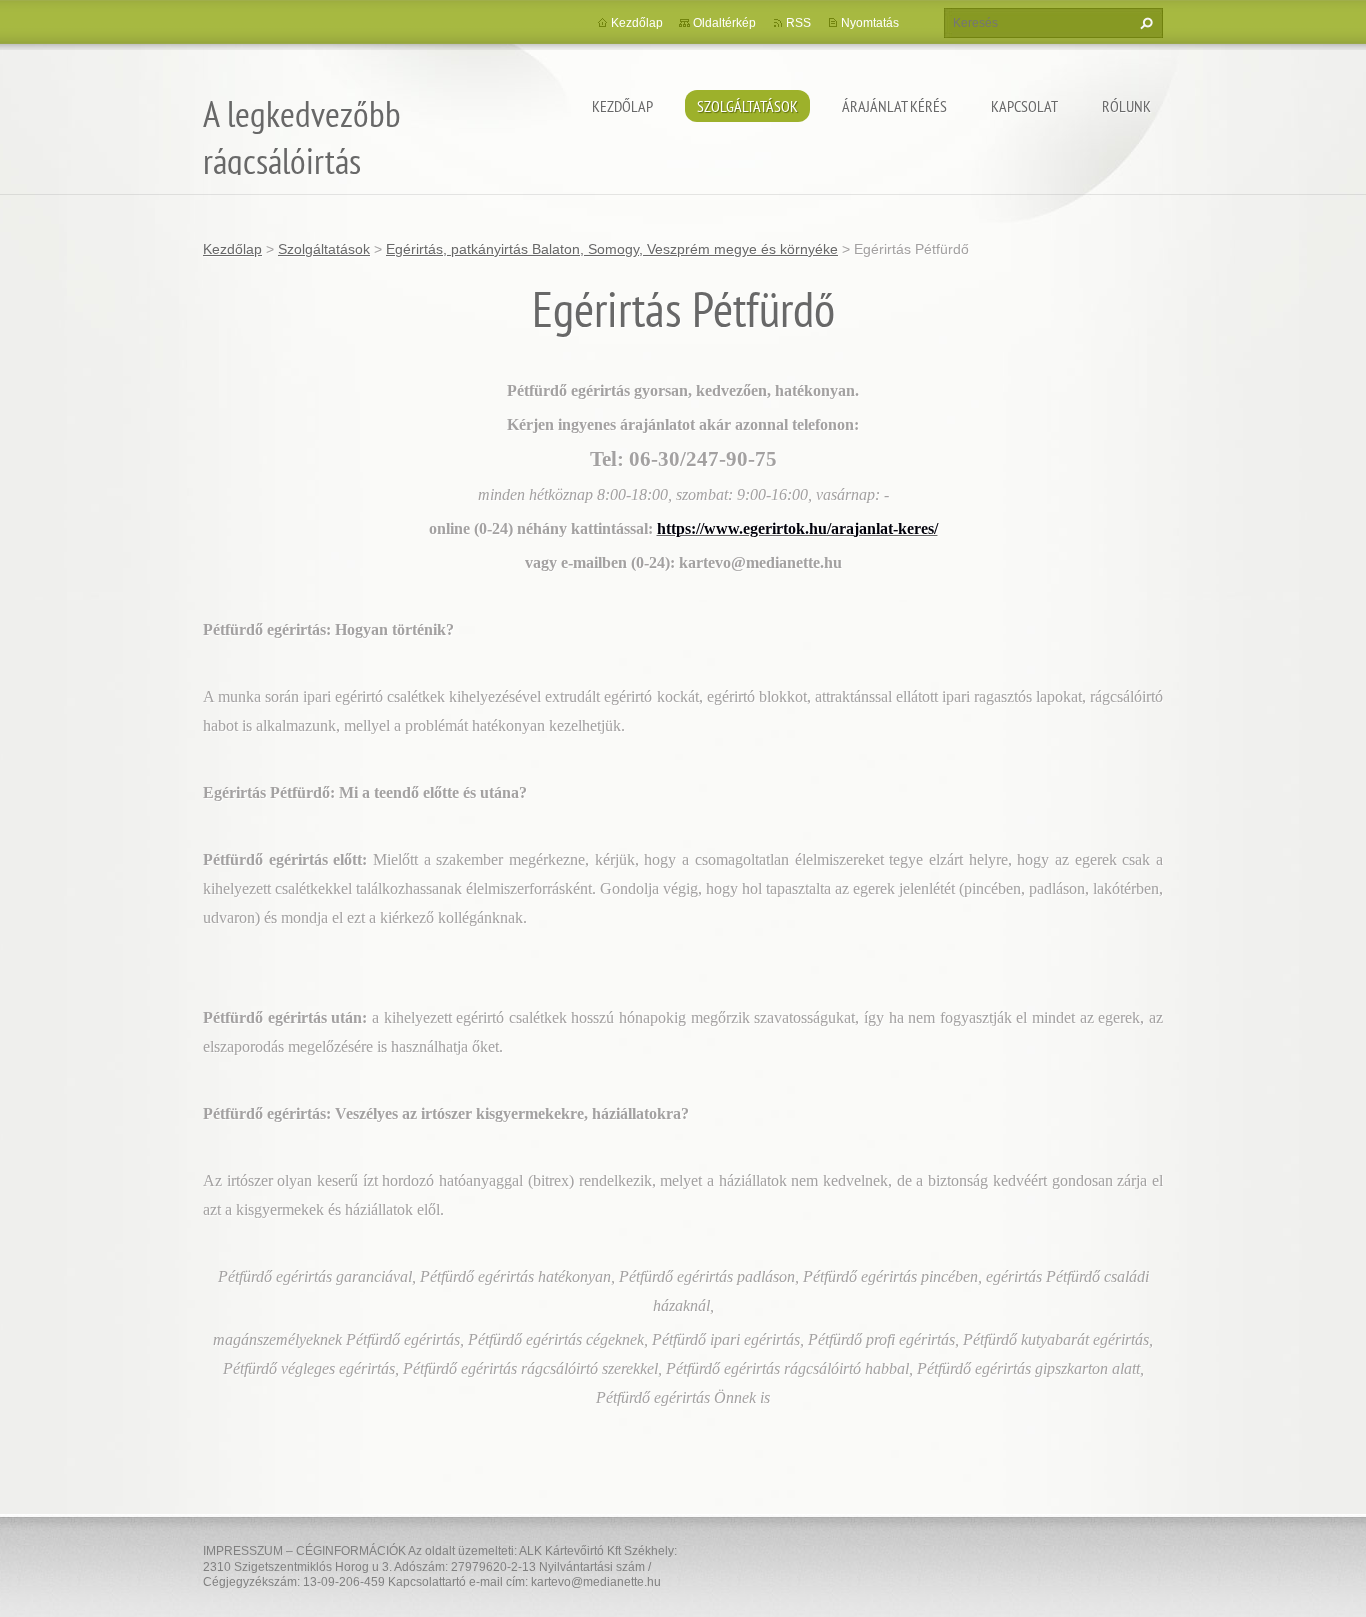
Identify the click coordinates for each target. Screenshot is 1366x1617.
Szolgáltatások (747, 106)
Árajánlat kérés (894, 106)
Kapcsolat (1024, 106)
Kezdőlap (622, 106)
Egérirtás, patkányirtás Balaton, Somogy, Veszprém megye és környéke (612, 249)
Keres (1144, 23)
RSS (798, 23)
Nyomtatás (870, 23)
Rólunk (1126, 106)
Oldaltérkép (724, 23)
